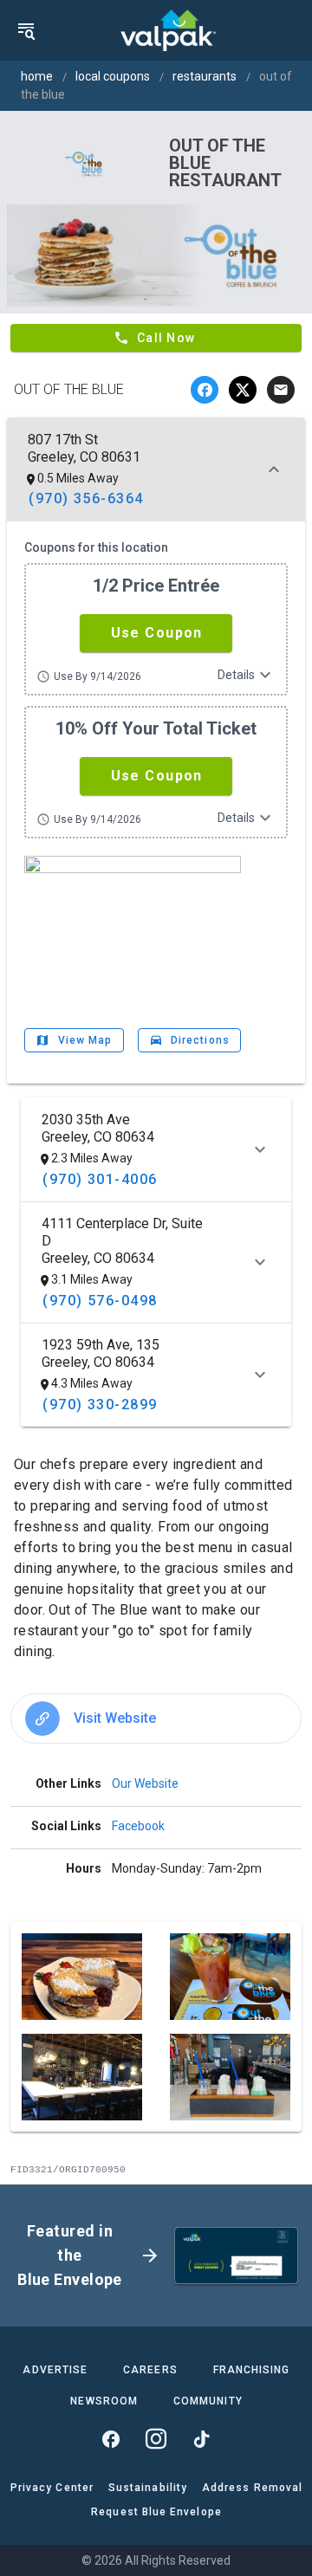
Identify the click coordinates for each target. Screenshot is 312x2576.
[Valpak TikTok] (201, 2439)
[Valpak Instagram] (156, 2439)
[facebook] (205, 390)
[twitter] (243, 390)
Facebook (138, 1826)
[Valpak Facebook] (111, 2439)
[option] (156, 1718)
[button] (156, 633)
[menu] (26, 30)
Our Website (145, 1783)
